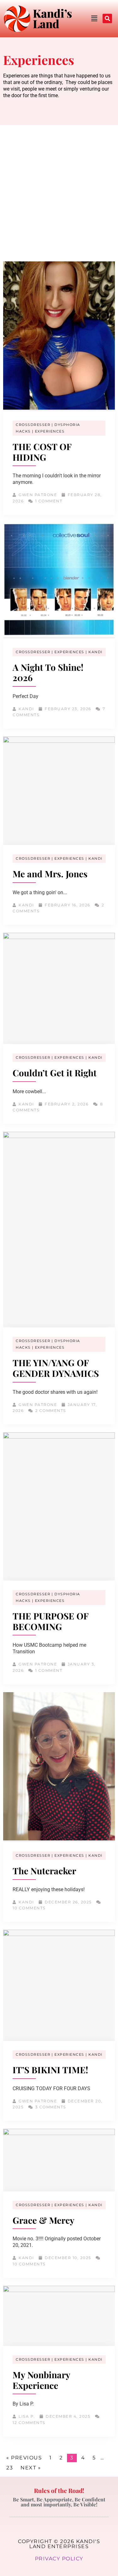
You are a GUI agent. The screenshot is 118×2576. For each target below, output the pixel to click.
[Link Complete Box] (59, 388)
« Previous (24, 2458)
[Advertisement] (59, 187)
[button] (83, 19)
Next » (31, 2468)
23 (10, 2468)
